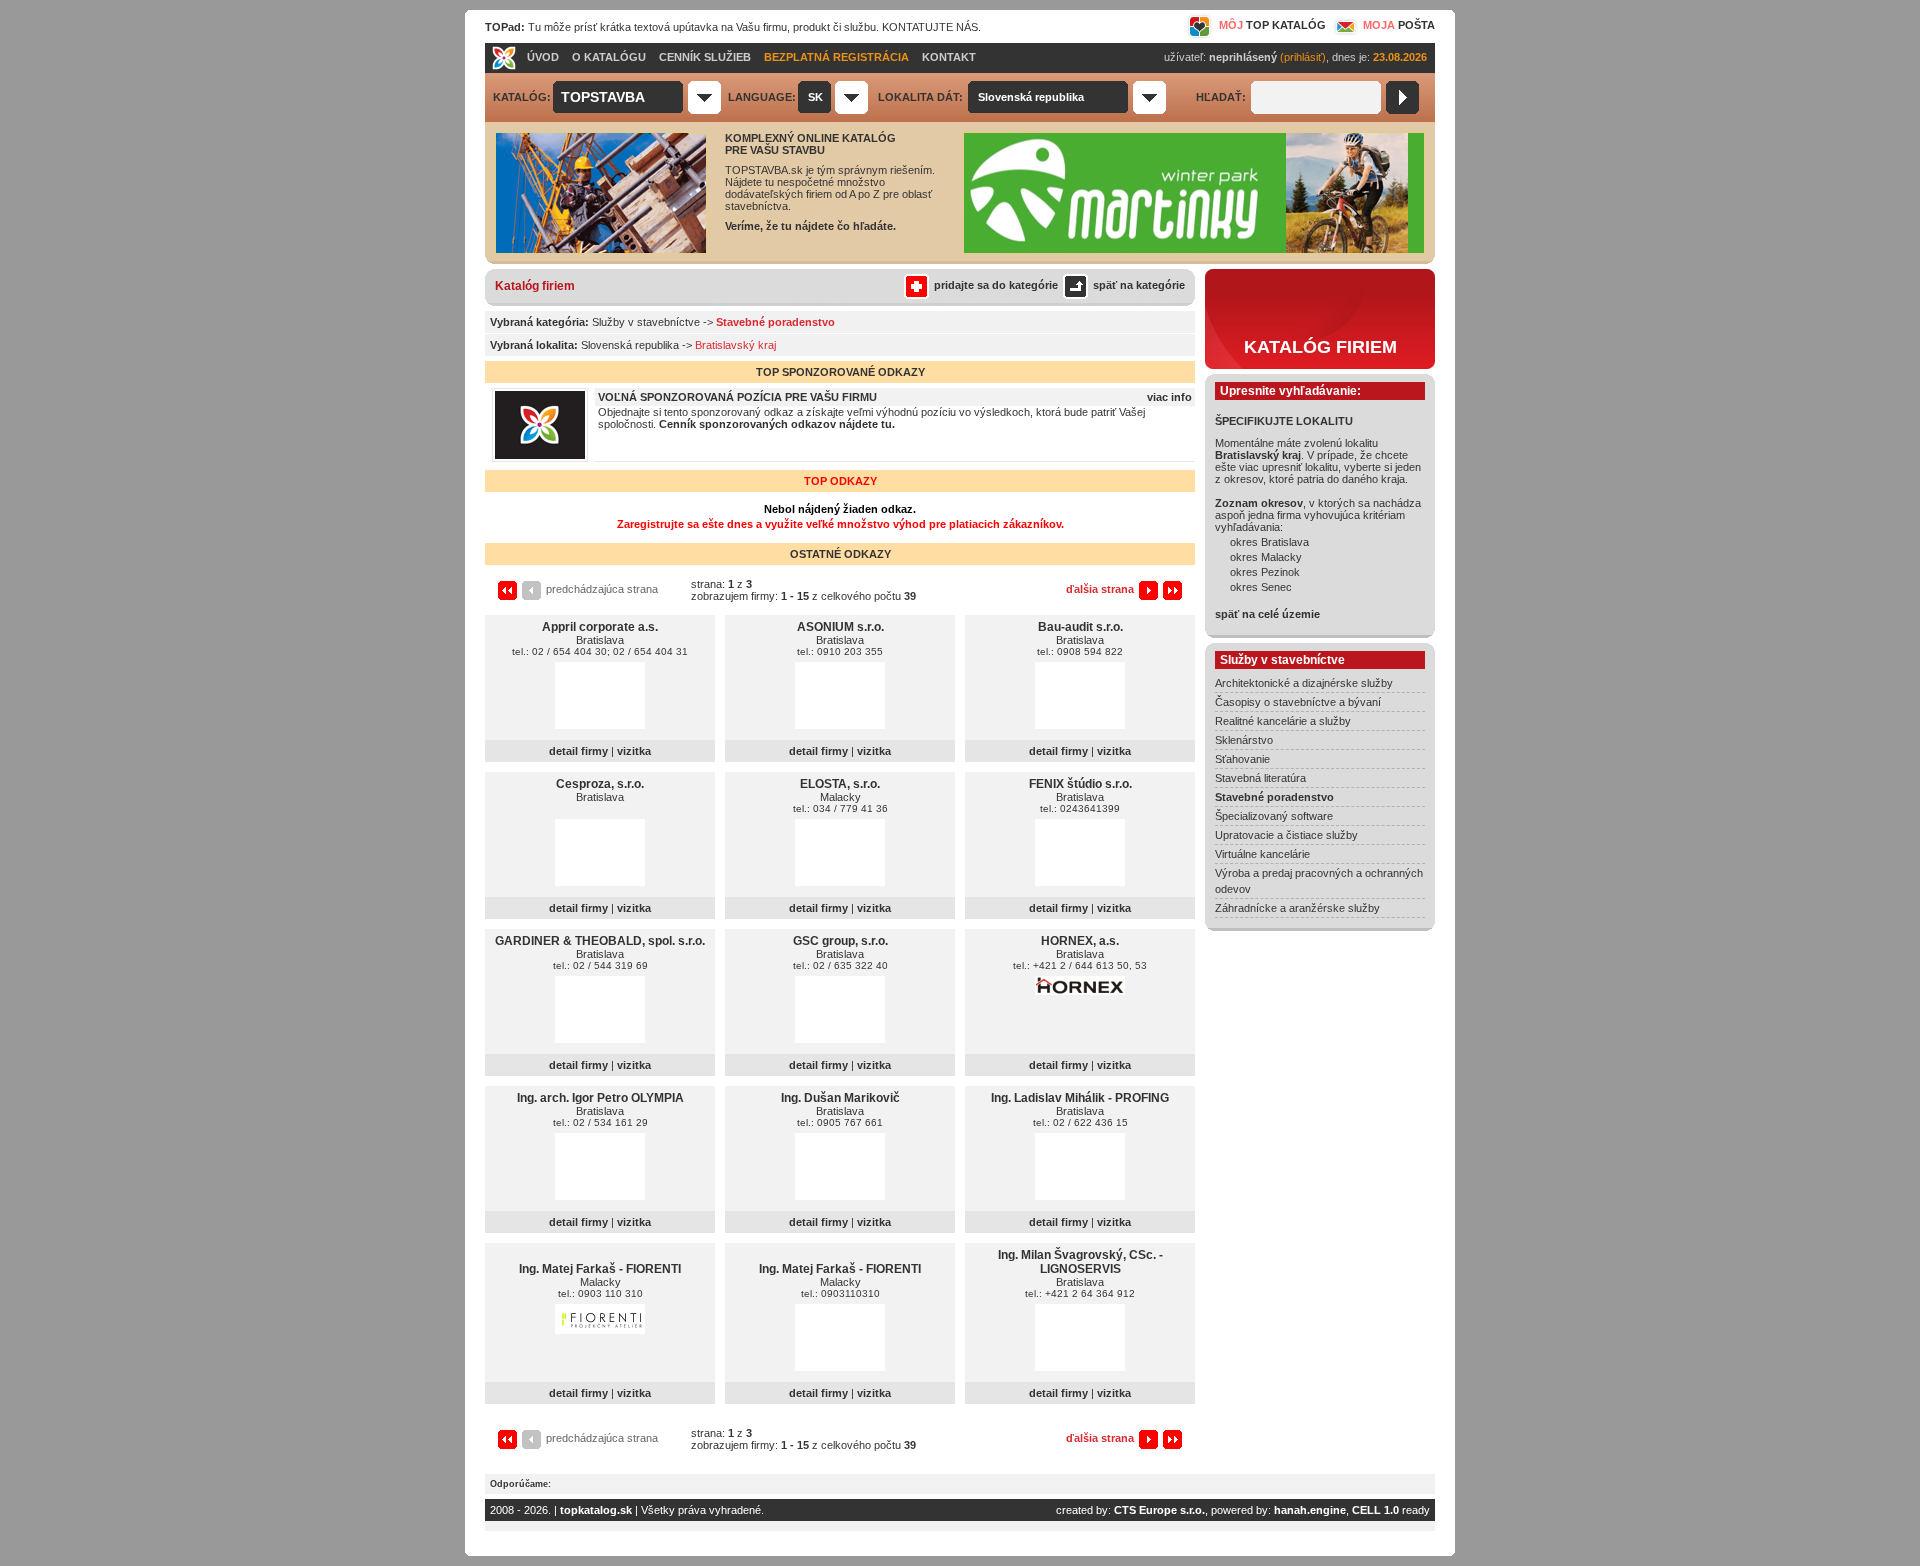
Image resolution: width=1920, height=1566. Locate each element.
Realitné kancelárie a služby (1283, 721)
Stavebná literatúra (1260, 778)
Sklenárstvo (1244, 740)
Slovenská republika (630, 345)
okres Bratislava (1269, 542)
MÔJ (1272, 25)
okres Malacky (1266, 557)
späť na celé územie (1267, 614)
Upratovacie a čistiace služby (1286, 835)
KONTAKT (949, 57)
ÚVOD (543, 57)
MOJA (1399, 25)
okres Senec (1261, 587)
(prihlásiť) (1303, 57)
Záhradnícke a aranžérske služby (1297, 908)
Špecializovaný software (1274, 816)
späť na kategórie (1139, 285)
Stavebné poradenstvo (1274, 797)
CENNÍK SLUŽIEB (705, 57)
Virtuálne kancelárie (1262, 854)
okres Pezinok (1265, 572)
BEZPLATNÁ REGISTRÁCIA (836, 57)
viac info (1169, 397)
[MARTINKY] (1194, 250)
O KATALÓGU (609, 57)
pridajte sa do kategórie (996, 285)
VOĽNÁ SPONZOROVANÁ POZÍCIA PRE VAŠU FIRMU (737, 397)
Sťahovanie (1242, 759)
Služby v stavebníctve (646, 322)
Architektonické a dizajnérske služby (1304, 683)
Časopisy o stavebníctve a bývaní (1298, 702)
